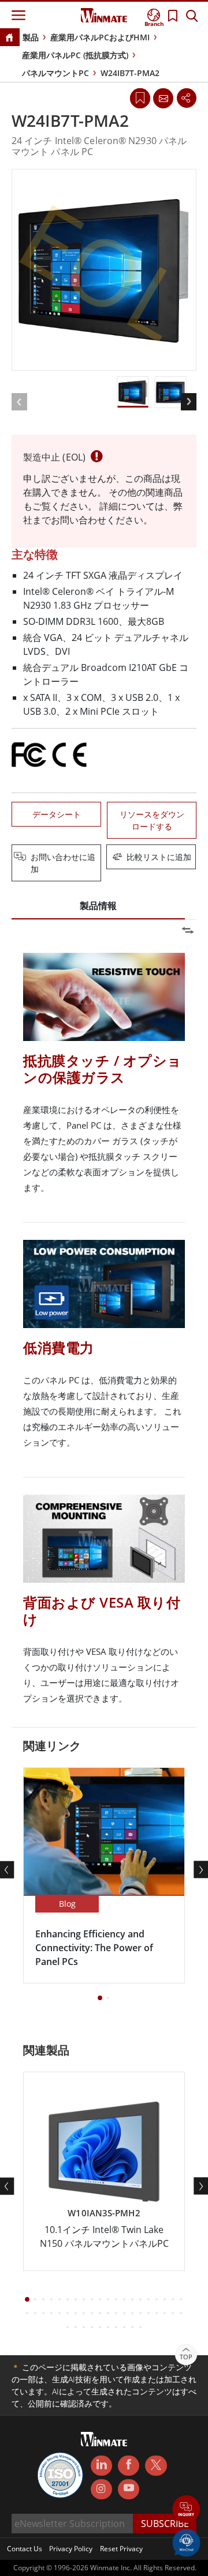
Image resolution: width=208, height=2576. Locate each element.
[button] (186, 2510)
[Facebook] (129, 2466)
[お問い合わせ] (163, 98)
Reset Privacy (121, 2549)
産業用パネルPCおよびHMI (100, 37)
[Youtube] (129, 2490)
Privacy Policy (71, 2549)
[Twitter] (156, 2465)
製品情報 (98, 906)
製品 (31, 37)
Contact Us (25, 2549)
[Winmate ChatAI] (186, 2542)
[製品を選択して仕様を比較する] (105, 858)
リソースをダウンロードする (152, 820)
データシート (57, 814)
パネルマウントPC (55, 73)
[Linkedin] (101, 2466)
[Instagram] (101, 2489)
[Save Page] (140, 97)
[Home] (9, 38)
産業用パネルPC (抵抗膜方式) (75, 55)
